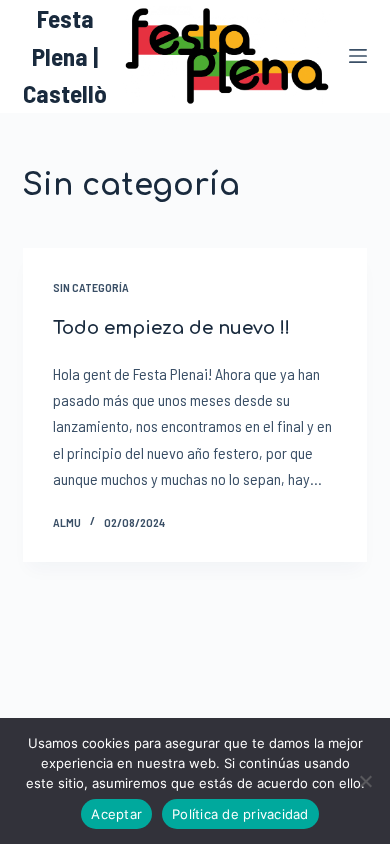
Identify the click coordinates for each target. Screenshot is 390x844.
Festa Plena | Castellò (65, 55)
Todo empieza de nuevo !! (171, 328)
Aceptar (116, 814)
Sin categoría (91, 287)
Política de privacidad (240, 814)
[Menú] (358, 56)
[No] (365, 781)
